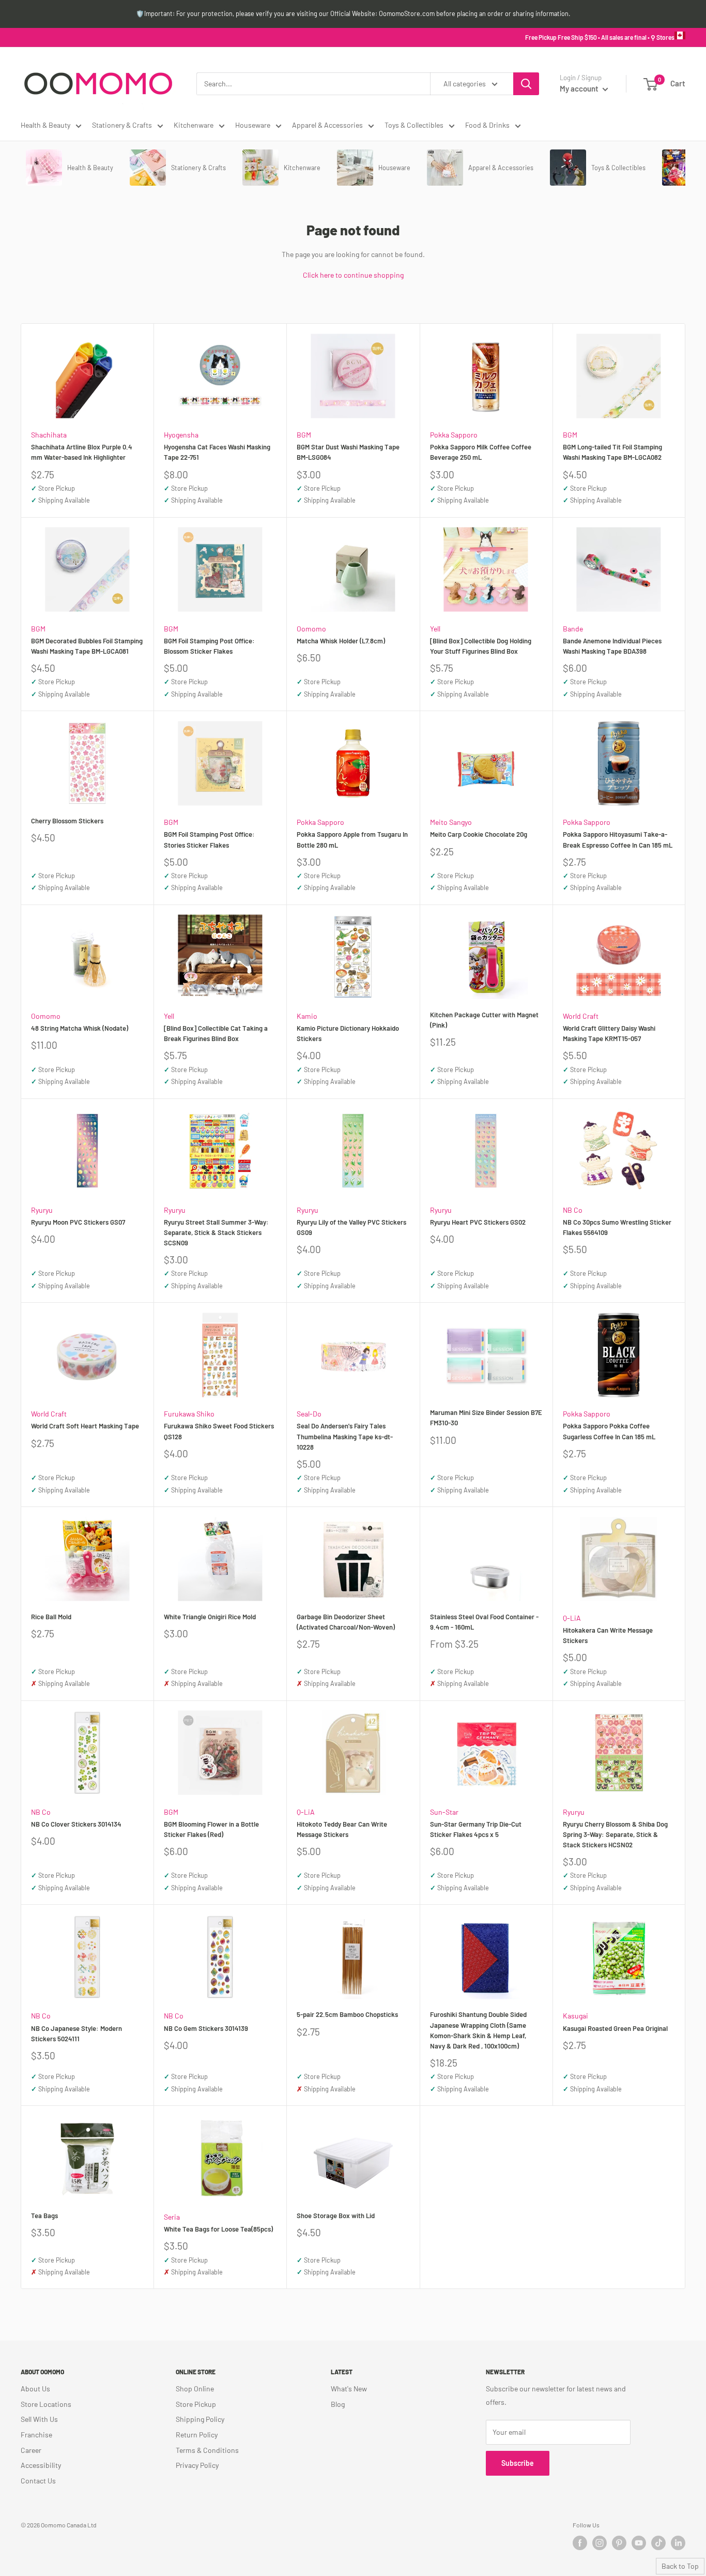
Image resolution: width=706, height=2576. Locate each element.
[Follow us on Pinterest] (619, 2543)
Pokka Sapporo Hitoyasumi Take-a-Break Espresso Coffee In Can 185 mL (618, 839)
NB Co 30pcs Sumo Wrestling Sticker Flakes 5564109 (617, 1227)
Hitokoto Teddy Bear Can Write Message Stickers (342, 1829)
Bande (573, 629)
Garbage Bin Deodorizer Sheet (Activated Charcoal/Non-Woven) (346, 1622)
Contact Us (38, 2481)
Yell (435, 629)
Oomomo (311, 629)
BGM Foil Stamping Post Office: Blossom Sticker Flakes (209, 646)
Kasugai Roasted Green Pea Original (615, 2028)
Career (31, 2450)
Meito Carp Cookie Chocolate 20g (479, 834)
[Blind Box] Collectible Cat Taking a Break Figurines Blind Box (216, 1033)
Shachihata (49, 435)
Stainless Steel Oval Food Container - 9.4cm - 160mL (484, 1622)
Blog (338, 2404)
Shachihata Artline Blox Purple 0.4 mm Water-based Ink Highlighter (82, 452)
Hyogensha (181, 435)
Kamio (307, 1016)
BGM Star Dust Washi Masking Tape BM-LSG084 (348, 452)
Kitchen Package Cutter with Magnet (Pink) (484, 1020)
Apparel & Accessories (327, 125)
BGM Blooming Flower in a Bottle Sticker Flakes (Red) (211, 1829)
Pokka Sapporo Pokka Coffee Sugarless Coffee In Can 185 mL (609, 1431)
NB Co (573, 1210)
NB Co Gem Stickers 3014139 (206, 2028)
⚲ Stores (663, 37)
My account (580, 88)
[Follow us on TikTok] (658, 2543)
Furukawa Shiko (189, 1414)
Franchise (36, 2435)
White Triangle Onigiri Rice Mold (210, 1617)
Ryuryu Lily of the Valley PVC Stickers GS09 (351, 1227)
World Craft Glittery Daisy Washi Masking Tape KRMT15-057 (609, 1033)
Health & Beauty (45, 125)
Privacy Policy (197, 2465)
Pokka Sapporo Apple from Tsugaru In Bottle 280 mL (352, 839)
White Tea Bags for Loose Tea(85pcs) (218, 2229)
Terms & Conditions (207, 2450)
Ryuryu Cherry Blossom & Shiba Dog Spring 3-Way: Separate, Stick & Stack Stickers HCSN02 (615, 1834)
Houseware (253, 125)
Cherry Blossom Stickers (67, 821)
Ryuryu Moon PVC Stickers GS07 (78, 1222)
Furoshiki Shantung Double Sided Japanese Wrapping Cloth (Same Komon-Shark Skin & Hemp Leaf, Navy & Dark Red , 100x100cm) (478, 2030)
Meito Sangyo (451, 822)
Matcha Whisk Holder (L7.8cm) (341, 641)
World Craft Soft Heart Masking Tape (85, 1426)
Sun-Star (444, 1812)
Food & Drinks (487, 125)
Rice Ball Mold (51, 1617)
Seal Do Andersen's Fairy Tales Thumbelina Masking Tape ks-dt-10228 (345, 1436)
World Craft (581, 1016)
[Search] (526, 84)
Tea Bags (44, 2216)
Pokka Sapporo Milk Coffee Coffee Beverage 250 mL (481, 452)
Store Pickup (196, 2404)
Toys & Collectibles (414, 125)
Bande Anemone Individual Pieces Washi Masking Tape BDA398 (612, 646)
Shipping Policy (200, 2419)
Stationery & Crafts (122, 125)
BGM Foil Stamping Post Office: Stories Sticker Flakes (209, 839)
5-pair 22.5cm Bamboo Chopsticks (347, 2014)
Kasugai (575, 2016)
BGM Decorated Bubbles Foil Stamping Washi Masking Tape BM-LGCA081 (87, 646)
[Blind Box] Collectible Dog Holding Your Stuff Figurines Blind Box (481, 646)
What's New (349, 2389)
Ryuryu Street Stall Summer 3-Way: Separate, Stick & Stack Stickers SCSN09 (216, 1232)
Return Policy (197, 2435)
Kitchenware (194, 125)
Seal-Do (309, 1414)
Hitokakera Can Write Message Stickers (608, 1635)
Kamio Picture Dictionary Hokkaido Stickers (348, 1033)
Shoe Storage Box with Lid (336, 2216)
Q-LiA (572, 1618)
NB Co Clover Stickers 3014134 (76, 1824)
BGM (304, 435)
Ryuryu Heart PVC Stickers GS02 (478, 1222)
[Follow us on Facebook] (580, 2543)
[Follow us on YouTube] (639, 2543)
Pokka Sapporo (454, 435)
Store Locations (46, 2404)
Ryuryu (42, 1210)
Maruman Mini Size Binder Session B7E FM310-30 (486, 1418)
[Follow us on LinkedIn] (678, 2543)
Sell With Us (39, 2419)
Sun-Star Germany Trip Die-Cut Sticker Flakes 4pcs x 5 (476, 1829)
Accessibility (41, 2465)
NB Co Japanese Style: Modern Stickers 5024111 (76, 2033)
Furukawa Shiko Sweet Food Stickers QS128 (219, 1431)
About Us (35, 2389)
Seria (172, 2217)
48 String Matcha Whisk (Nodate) (80, 1028)
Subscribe (518, 2463)
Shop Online (195, 2389)
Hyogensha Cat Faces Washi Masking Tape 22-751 (217, 452)
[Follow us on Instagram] (600, 2543)
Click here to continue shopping (353, 275)
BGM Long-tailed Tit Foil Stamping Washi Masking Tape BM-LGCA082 (612, 452)
